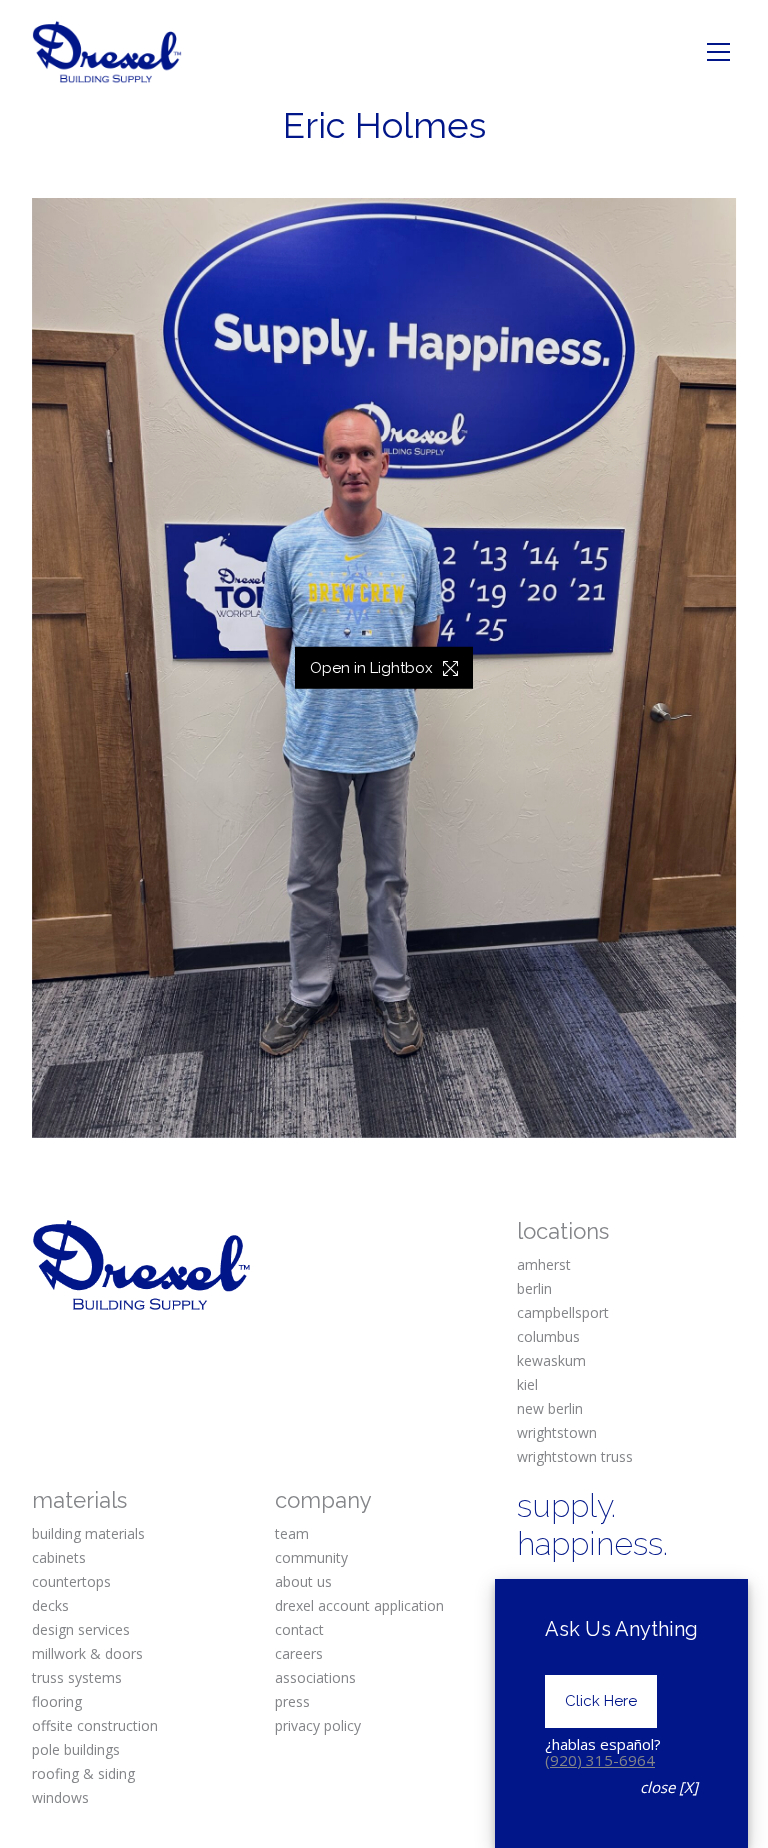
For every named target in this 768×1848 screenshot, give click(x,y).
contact (299, 1629)
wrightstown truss (575, 1456)
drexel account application (359, 1605)
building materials (88, 1533)
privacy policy (318, 1725)
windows (60, 1797)
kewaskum (551, 1360)
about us (303, 1581)
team (292, 1533)
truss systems (77, 1677)
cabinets (59, 1557)
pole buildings (76, 1749)
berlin (534, 1288)
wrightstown (557, 1432)
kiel (527, 1384)
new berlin (550, 1408)
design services (81, 1629)
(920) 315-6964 (600, 1760)
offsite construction (95, 1725)
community (311, 1557)
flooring (57, 1701)
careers (299, 1653)
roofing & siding (83, 1773)
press (292, 1701)
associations (315, 1677)
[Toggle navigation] (718, 52)
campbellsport (563, 1312)
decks (50, 1605)
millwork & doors (87, 1653)
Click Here (601, 1701)
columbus (548, 1336)
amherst (544, 1264)
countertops (71, 1581)
